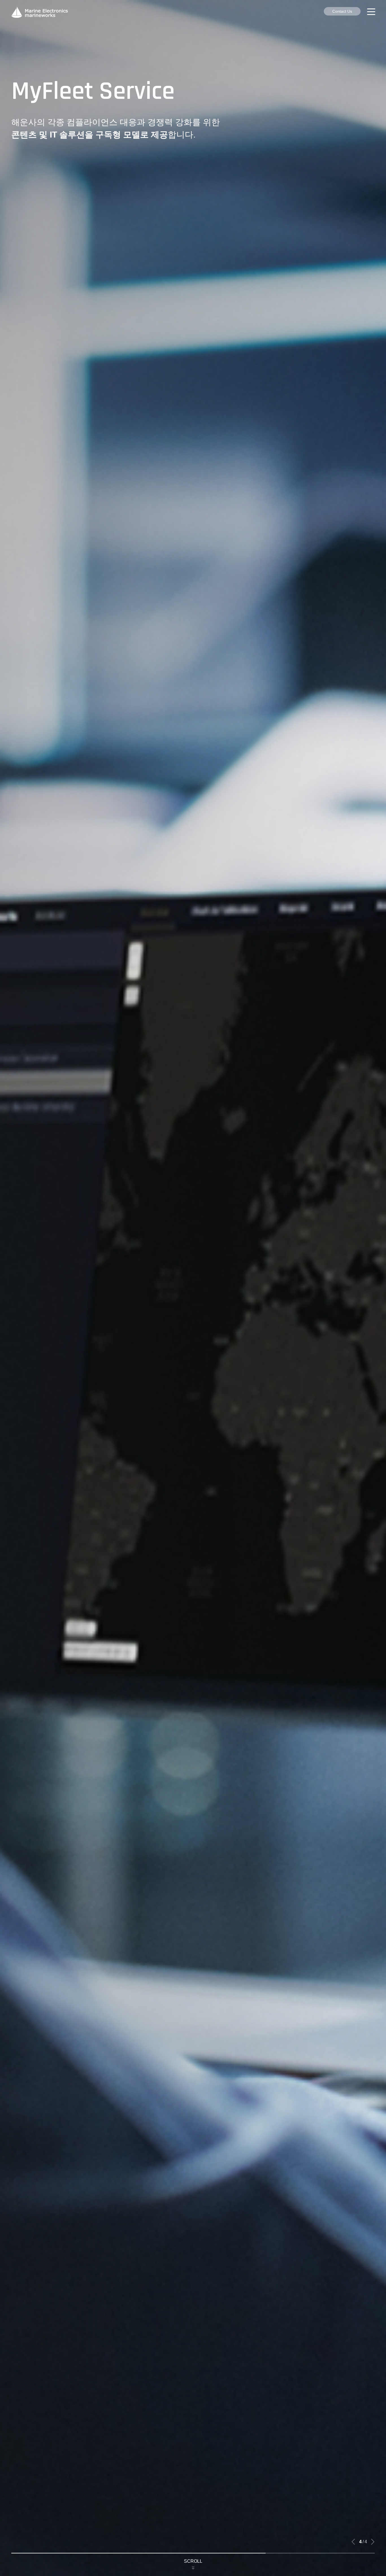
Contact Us (342, 11)
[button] (353, 2542)
